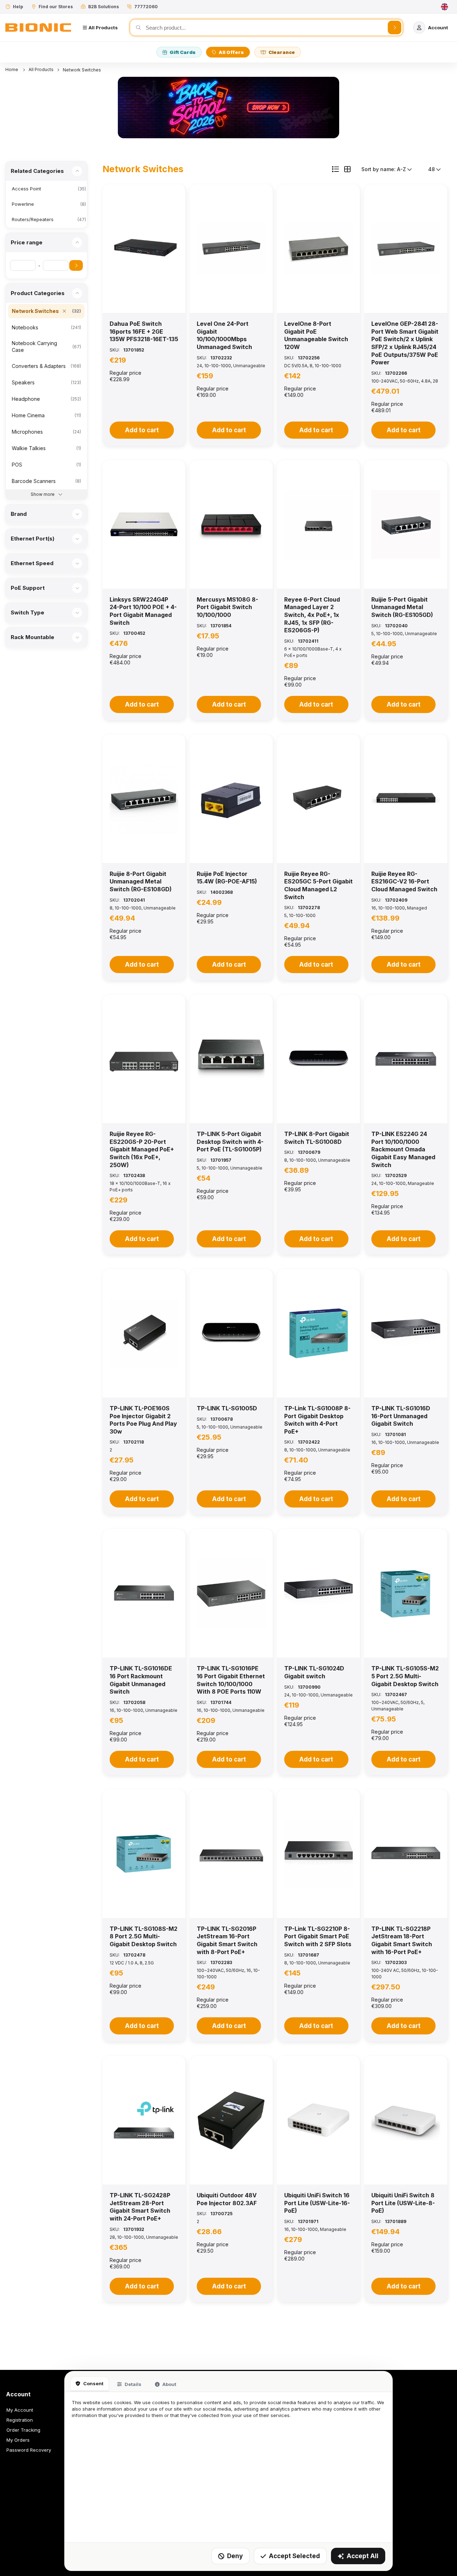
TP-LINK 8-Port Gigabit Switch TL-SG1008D (317, 1138)
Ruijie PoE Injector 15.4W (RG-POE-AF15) (227, 878)
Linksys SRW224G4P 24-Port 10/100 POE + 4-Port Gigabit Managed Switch (143, 611)
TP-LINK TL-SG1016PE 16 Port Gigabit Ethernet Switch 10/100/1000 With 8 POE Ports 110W (231, 1680)
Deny (235, 2556)
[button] (144, 249)
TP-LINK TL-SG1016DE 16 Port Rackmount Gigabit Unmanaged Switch (141, 1680)
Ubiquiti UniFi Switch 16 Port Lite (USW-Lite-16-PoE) (317, 2203)
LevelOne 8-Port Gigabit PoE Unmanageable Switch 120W (316, 335)
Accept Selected (294, 2556)
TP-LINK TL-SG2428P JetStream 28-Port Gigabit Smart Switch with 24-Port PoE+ (140, 2207)
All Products (41, 69)
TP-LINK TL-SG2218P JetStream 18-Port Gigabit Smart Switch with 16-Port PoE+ (402, 1940)
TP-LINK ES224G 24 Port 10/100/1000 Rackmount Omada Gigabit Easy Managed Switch (403, 1149)
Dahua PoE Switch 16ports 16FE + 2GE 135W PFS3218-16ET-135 (144, 331)
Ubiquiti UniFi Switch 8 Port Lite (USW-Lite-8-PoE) (403, 2203)
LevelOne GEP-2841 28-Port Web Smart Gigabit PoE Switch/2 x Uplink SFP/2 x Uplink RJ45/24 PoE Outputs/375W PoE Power (405, 343)
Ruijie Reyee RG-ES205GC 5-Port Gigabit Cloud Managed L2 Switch (318, 885)
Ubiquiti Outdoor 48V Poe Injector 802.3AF (227, 2199)
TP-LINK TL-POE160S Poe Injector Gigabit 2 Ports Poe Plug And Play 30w (143, 1420)
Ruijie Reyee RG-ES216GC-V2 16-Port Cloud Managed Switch (404, 881)
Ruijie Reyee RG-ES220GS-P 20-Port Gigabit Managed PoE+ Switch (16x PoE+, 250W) (142, 1149)
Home (12, 69)
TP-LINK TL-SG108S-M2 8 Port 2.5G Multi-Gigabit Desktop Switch (144, 1936)
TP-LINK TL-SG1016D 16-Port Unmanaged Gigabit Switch (401, 1416)
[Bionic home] (38, 28)
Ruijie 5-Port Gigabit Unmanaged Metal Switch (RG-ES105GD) (402, 607)
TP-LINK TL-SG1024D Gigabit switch (314, 1672)
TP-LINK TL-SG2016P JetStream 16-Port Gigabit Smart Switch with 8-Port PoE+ (227, 1940)
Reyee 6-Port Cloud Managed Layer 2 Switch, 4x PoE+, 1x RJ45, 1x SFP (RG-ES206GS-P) (312, 615)
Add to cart (142, 430)
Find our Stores (56, 7)
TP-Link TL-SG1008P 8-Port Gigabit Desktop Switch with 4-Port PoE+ (317, 1420)
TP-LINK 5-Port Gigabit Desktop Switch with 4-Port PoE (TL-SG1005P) (230, 1142)
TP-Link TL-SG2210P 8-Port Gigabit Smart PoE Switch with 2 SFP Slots (318, 1936)
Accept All (363, 2556)
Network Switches (82, 70)
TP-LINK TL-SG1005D (227, 1408)
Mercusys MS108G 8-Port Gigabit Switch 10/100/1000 (227, 607)
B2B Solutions (104, 7)
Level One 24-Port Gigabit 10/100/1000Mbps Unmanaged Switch (224, 335)
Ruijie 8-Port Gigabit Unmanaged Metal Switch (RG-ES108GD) (141, 881)
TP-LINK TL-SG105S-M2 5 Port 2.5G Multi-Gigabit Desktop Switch (405, 1676)
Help (18, 7)
